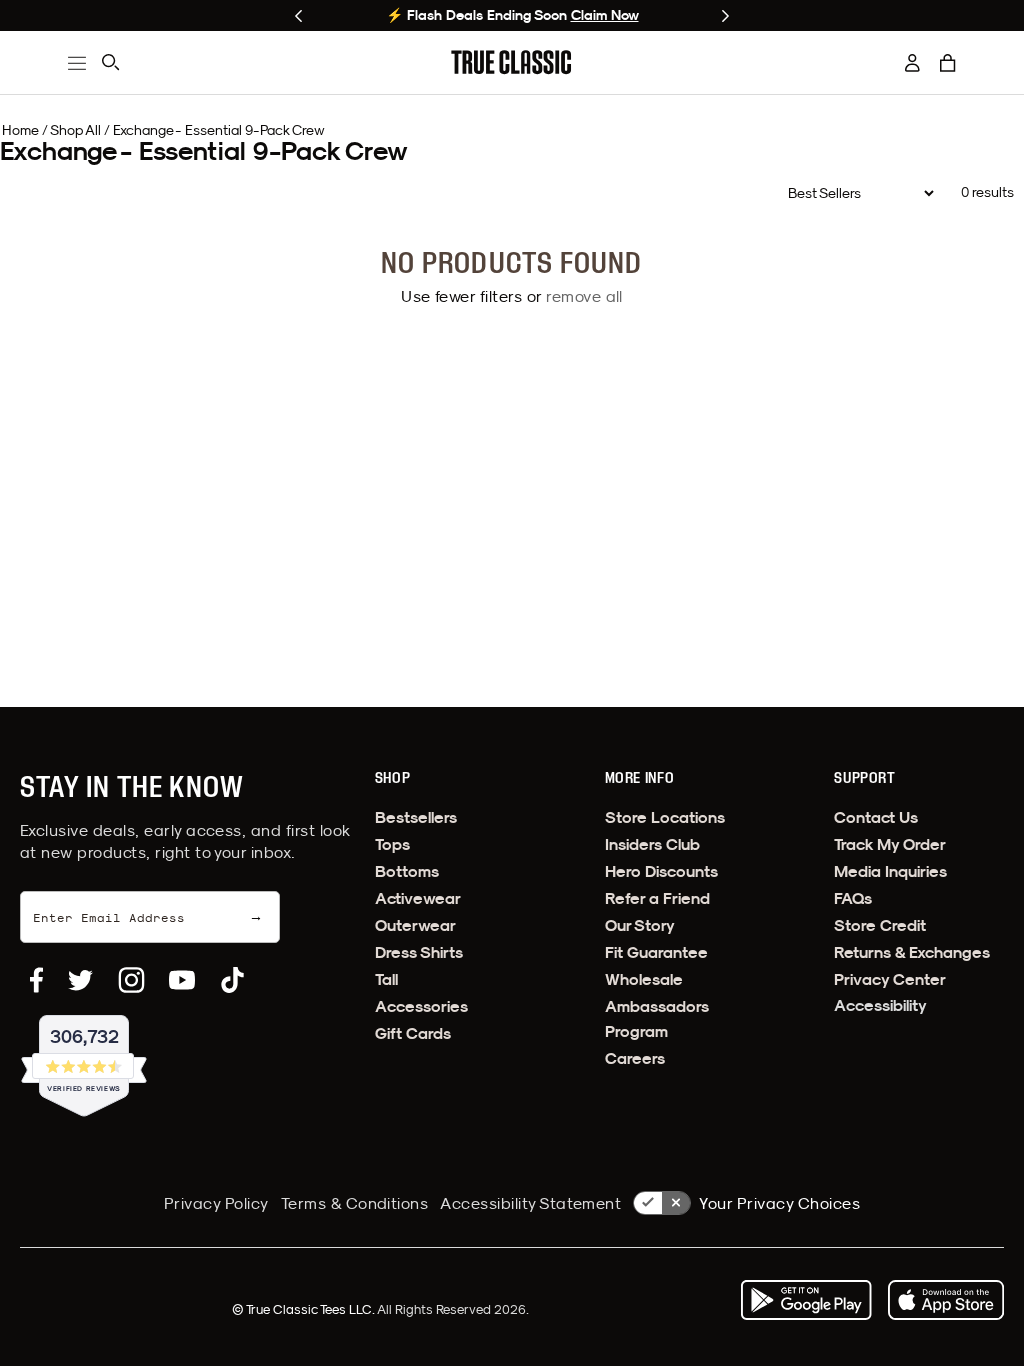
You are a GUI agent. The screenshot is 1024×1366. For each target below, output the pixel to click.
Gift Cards (413, 1033)
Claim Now (605, 15)
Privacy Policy (216, 1203)
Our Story (640, 925)
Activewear (418, 898)
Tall (386, 979)
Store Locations (665, 817)
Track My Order (890, 844)
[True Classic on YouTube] (182, 980)
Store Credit (880, 925)
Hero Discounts (661, 871)
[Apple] (946, 1300)
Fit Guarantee (656, 952)
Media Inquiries (890, 871)
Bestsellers (416, 817)
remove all (584, 296)
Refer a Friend (657, 898)
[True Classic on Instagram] (131, 980)
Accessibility (880, 1005)
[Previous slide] (298, 16)
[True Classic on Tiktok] (232, 980)
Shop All (75, 130)
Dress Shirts (419, 952)
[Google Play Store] (806, 1300)
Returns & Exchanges (912, 952)
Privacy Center (890, 979)
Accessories (421, 1006)
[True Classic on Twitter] (80, 980)
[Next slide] (725, 16)
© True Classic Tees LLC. (304, 1309)
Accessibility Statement (530, 1203)
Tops (392, 844)
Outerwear (415, 925)
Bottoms (407, 871)
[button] (948, 63)
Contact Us (876, 817)
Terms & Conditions (355, 1203)
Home (20, 130)
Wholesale (644, 979)
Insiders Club (652, 844)
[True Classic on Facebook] (36, 980)
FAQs (853, 898)
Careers (635, 1058)
